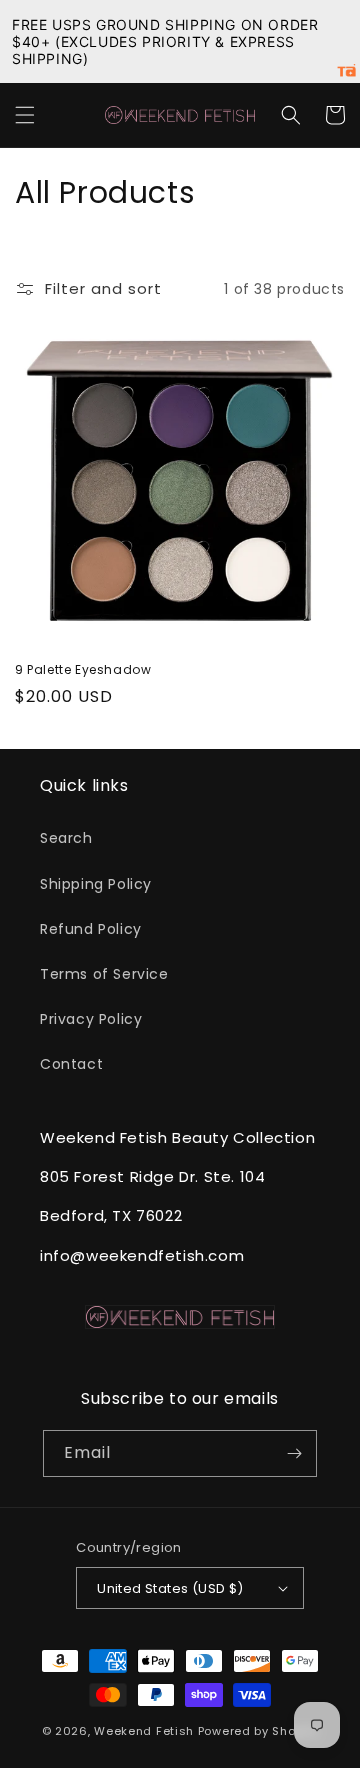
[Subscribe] (294, 1453)
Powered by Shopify (258, 1731)
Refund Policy (91, 929)
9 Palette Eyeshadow (83, 670)
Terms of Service (104, 974)
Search (66, 838)
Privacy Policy (91, 1019)
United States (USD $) (170, 1588)
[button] (25, 115)
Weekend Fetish (144, 1731)
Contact (71, 1064)
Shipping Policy (96, 884)
